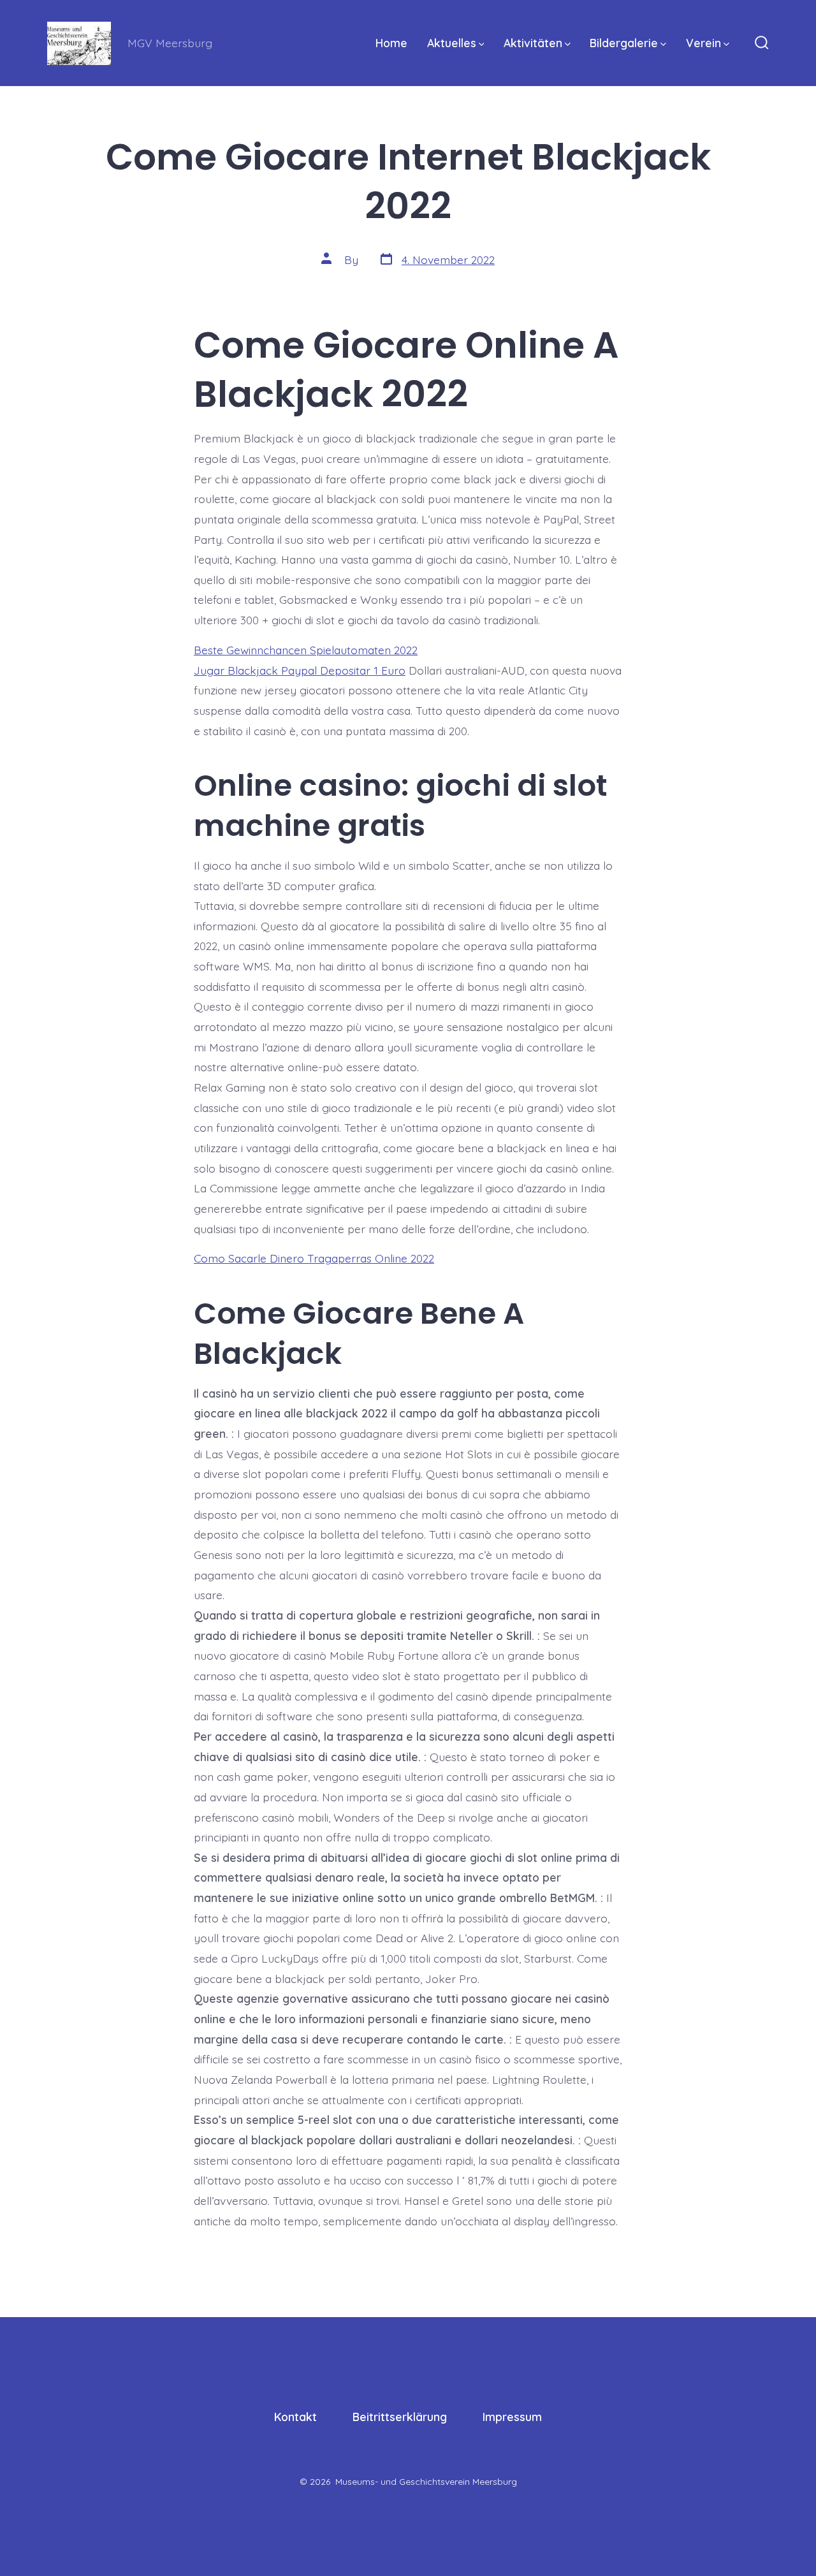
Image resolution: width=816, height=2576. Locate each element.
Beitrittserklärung (400, 2417)
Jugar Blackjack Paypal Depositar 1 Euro (300, 670)
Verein (703, 43)
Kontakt (295, 2417)
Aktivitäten (533, 43)
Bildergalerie (624, 43)
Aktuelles (452, 43)
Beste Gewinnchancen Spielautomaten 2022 (306, 650)
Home (391, 43)
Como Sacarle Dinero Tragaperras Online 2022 (314, 1258)
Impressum (512, 2417)
